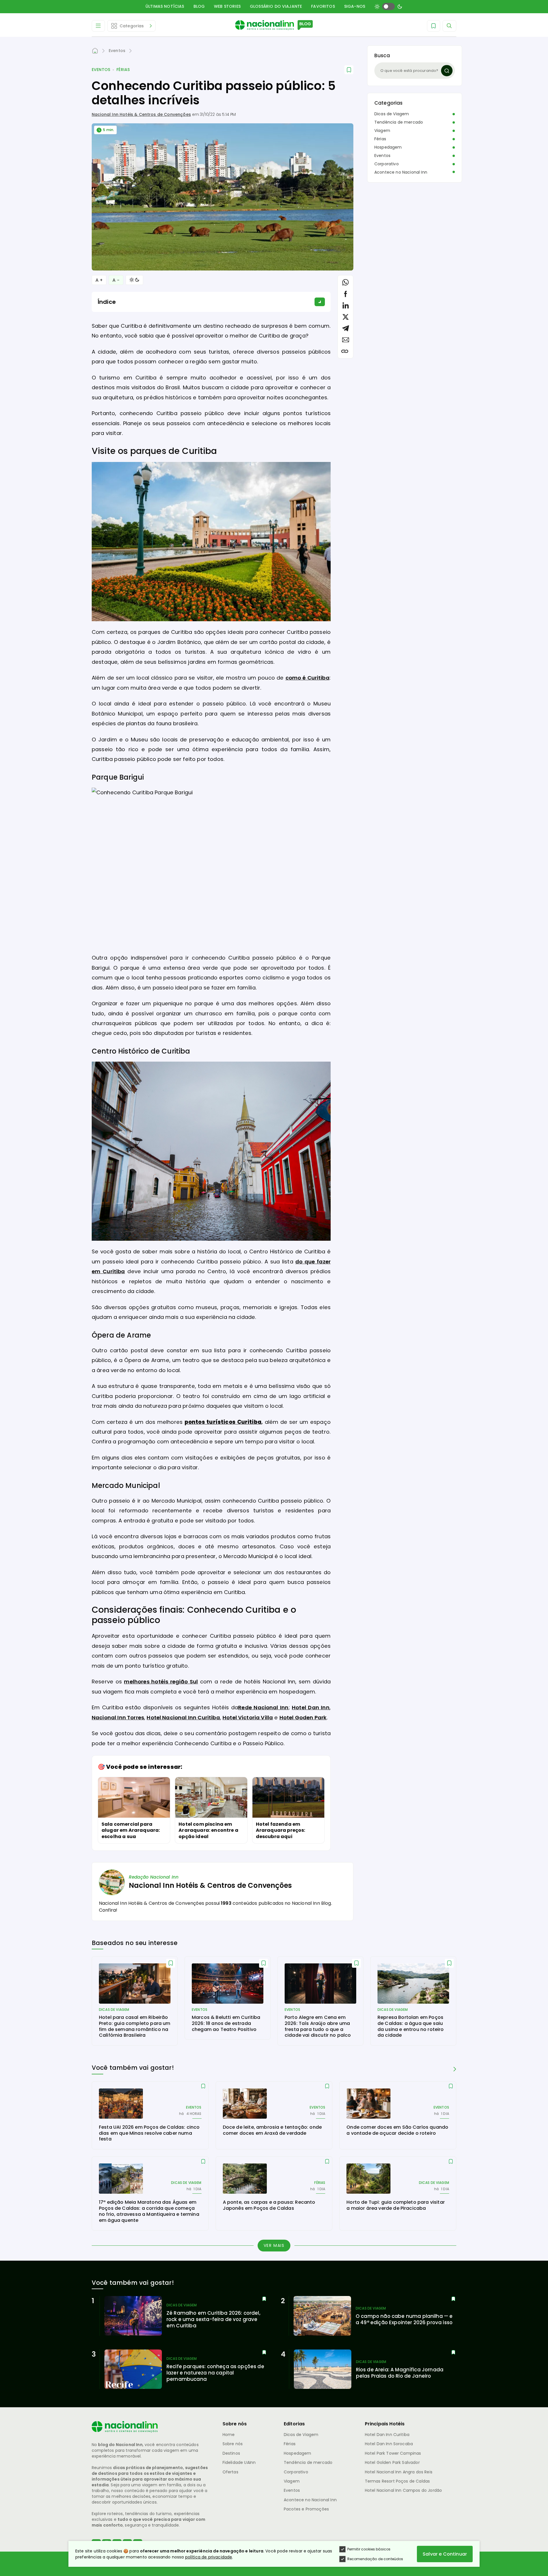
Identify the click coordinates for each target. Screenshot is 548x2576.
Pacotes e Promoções (306, 2509)
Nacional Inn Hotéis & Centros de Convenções (141, 114)
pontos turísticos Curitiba (223, 1422)
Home (229, 2435)
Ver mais (274, 2245)
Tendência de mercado (399, 122)
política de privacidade (209, 2557)
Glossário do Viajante (276, 6)
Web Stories (227, 6)
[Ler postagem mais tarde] (349, 70)
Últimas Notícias (165, 6)
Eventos (101, 70)
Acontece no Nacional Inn (401, 172)
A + (99, 280)
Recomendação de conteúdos (375, 2559)
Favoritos (323, 6)
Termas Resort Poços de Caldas (397, 2481)
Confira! (108, 1910)
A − (116, 280)
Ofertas (230, 2472)
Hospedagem (388, 147)
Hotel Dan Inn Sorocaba (389, 2444)
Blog (199, 6)
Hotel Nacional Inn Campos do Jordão (404, 2490)
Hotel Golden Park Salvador (392, 2462)
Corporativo (387, 164)
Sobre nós (233, 2444)
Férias (123, 70)
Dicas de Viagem (392, 114)
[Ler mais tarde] (171, 1963)
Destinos (231, 2453)
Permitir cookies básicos (369, 2549)
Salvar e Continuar (445, 2554)
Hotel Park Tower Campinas (393, 2453)
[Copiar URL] (345, 351)
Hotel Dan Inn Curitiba (387, 2435)
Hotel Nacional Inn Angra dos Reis (399, 2472)
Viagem (382, 131)
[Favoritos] (434, 26)
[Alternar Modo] (134, 280)
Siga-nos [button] (355, 6)
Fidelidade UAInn (239, 2462)
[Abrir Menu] (98, 26)
